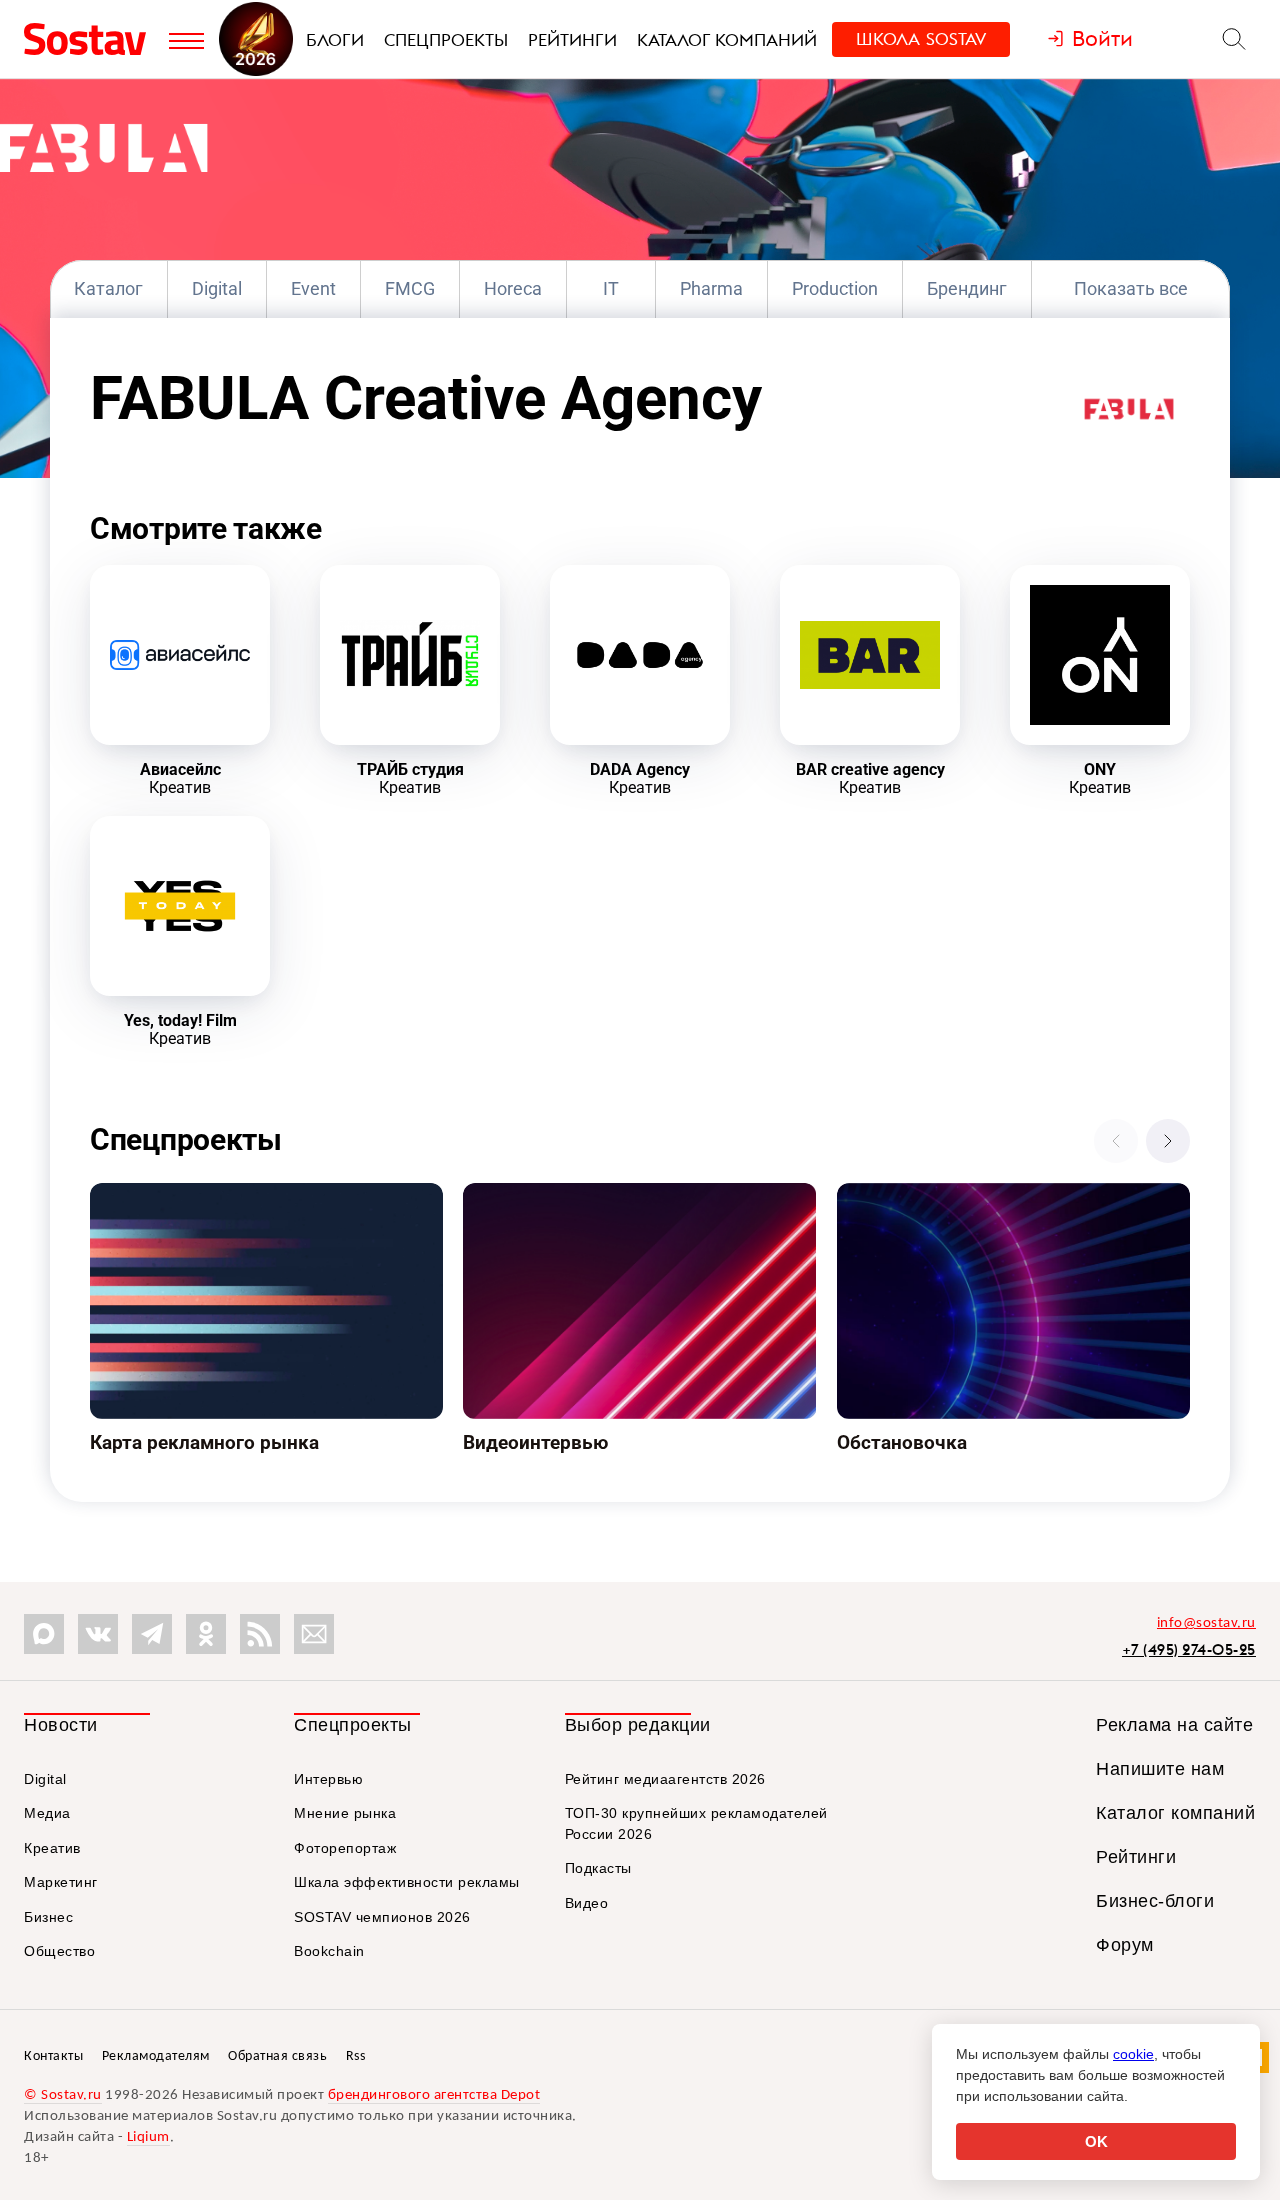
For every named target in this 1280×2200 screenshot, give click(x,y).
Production (835, 288)
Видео (587, 1903)
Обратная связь (277, 2056)
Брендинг (967, 288)
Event (313, 288)
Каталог (108, 288)
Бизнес (48, 1917)
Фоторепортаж (345, 1848)
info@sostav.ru (1206, 1623)
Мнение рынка (345, 1813)
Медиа (47, 1813)
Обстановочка (892, 1195)
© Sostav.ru (63, 2095)
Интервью (328, 1779)
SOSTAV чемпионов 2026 (382, 1917)
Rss (356, 2056)
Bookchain (329, 1951)
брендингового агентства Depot (434, 2095)
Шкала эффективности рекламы (407, 1882)
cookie (1133, 2054)
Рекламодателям (156, 2056)
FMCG (410, 288)
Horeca (513, 288)
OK (1096, 2141)
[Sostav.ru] (91, 39)
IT (611, 288)
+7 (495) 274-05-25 (1189, 1649)
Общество (59, 1951)
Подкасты (598, 1868)
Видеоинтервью (525, 1195)
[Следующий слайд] (1168, 1141)
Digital (217, 288)
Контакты (53, 2056)
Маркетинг (61, 1882)
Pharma (711, 288)
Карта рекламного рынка (186, 1195)
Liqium (148, 2137)
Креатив (52, 1848)
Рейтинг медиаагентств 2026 (665, 1779)
